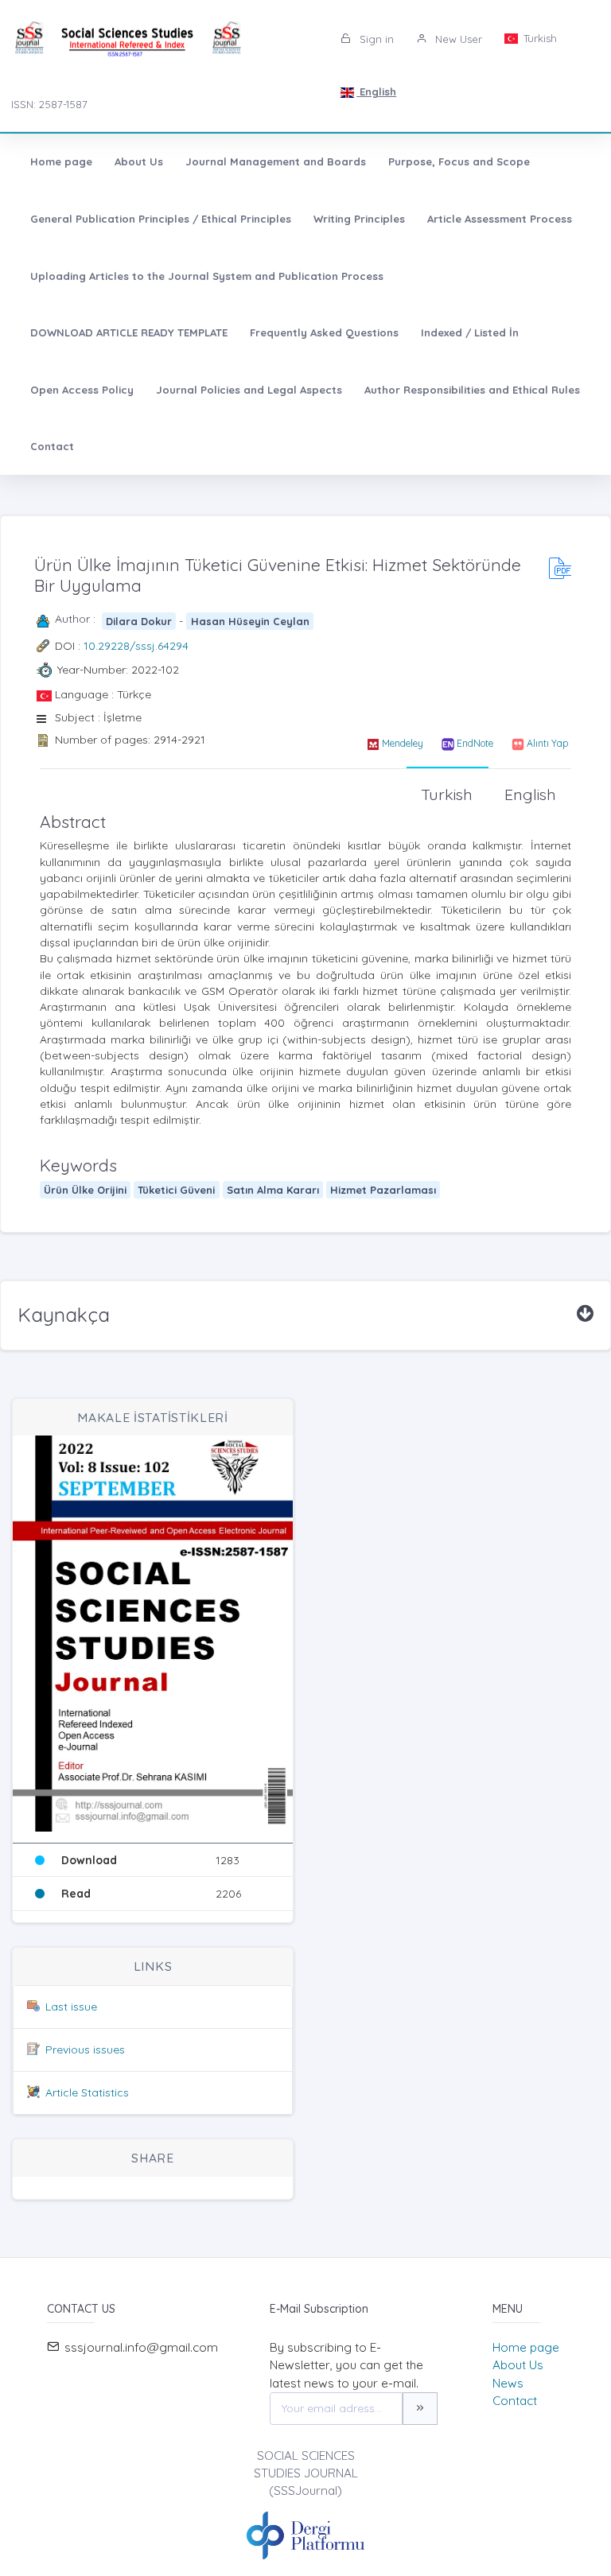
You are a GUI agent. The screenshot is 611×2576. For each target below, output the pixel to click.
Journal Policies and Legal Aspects (249, 390)
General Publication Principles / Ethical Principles (161, 219)
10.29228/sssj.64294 (136, 646)
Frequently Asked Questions (324, 332)
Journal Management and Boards (276, 161)
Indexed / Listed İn (470, 332)
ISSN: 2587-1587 (49, 104)
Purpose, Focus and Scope (459, 161)
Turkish (539, 38)
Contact (52, 446)
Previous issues (85, 2050)
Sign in (375, 39)
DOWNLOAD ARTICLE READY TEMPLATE (129, 332)
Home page (61, 161)
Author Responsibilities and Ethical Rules (472, 390)
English (376, 91)
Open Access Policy (82, 390)
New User (457, 39)
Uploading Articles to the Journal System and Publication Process (207, 276)
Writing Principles (359, 219)
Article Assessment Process (500, 219)
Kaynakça (64, 1315)
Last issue (71, 2007)
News (508, 2383)
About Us (139, 161)
